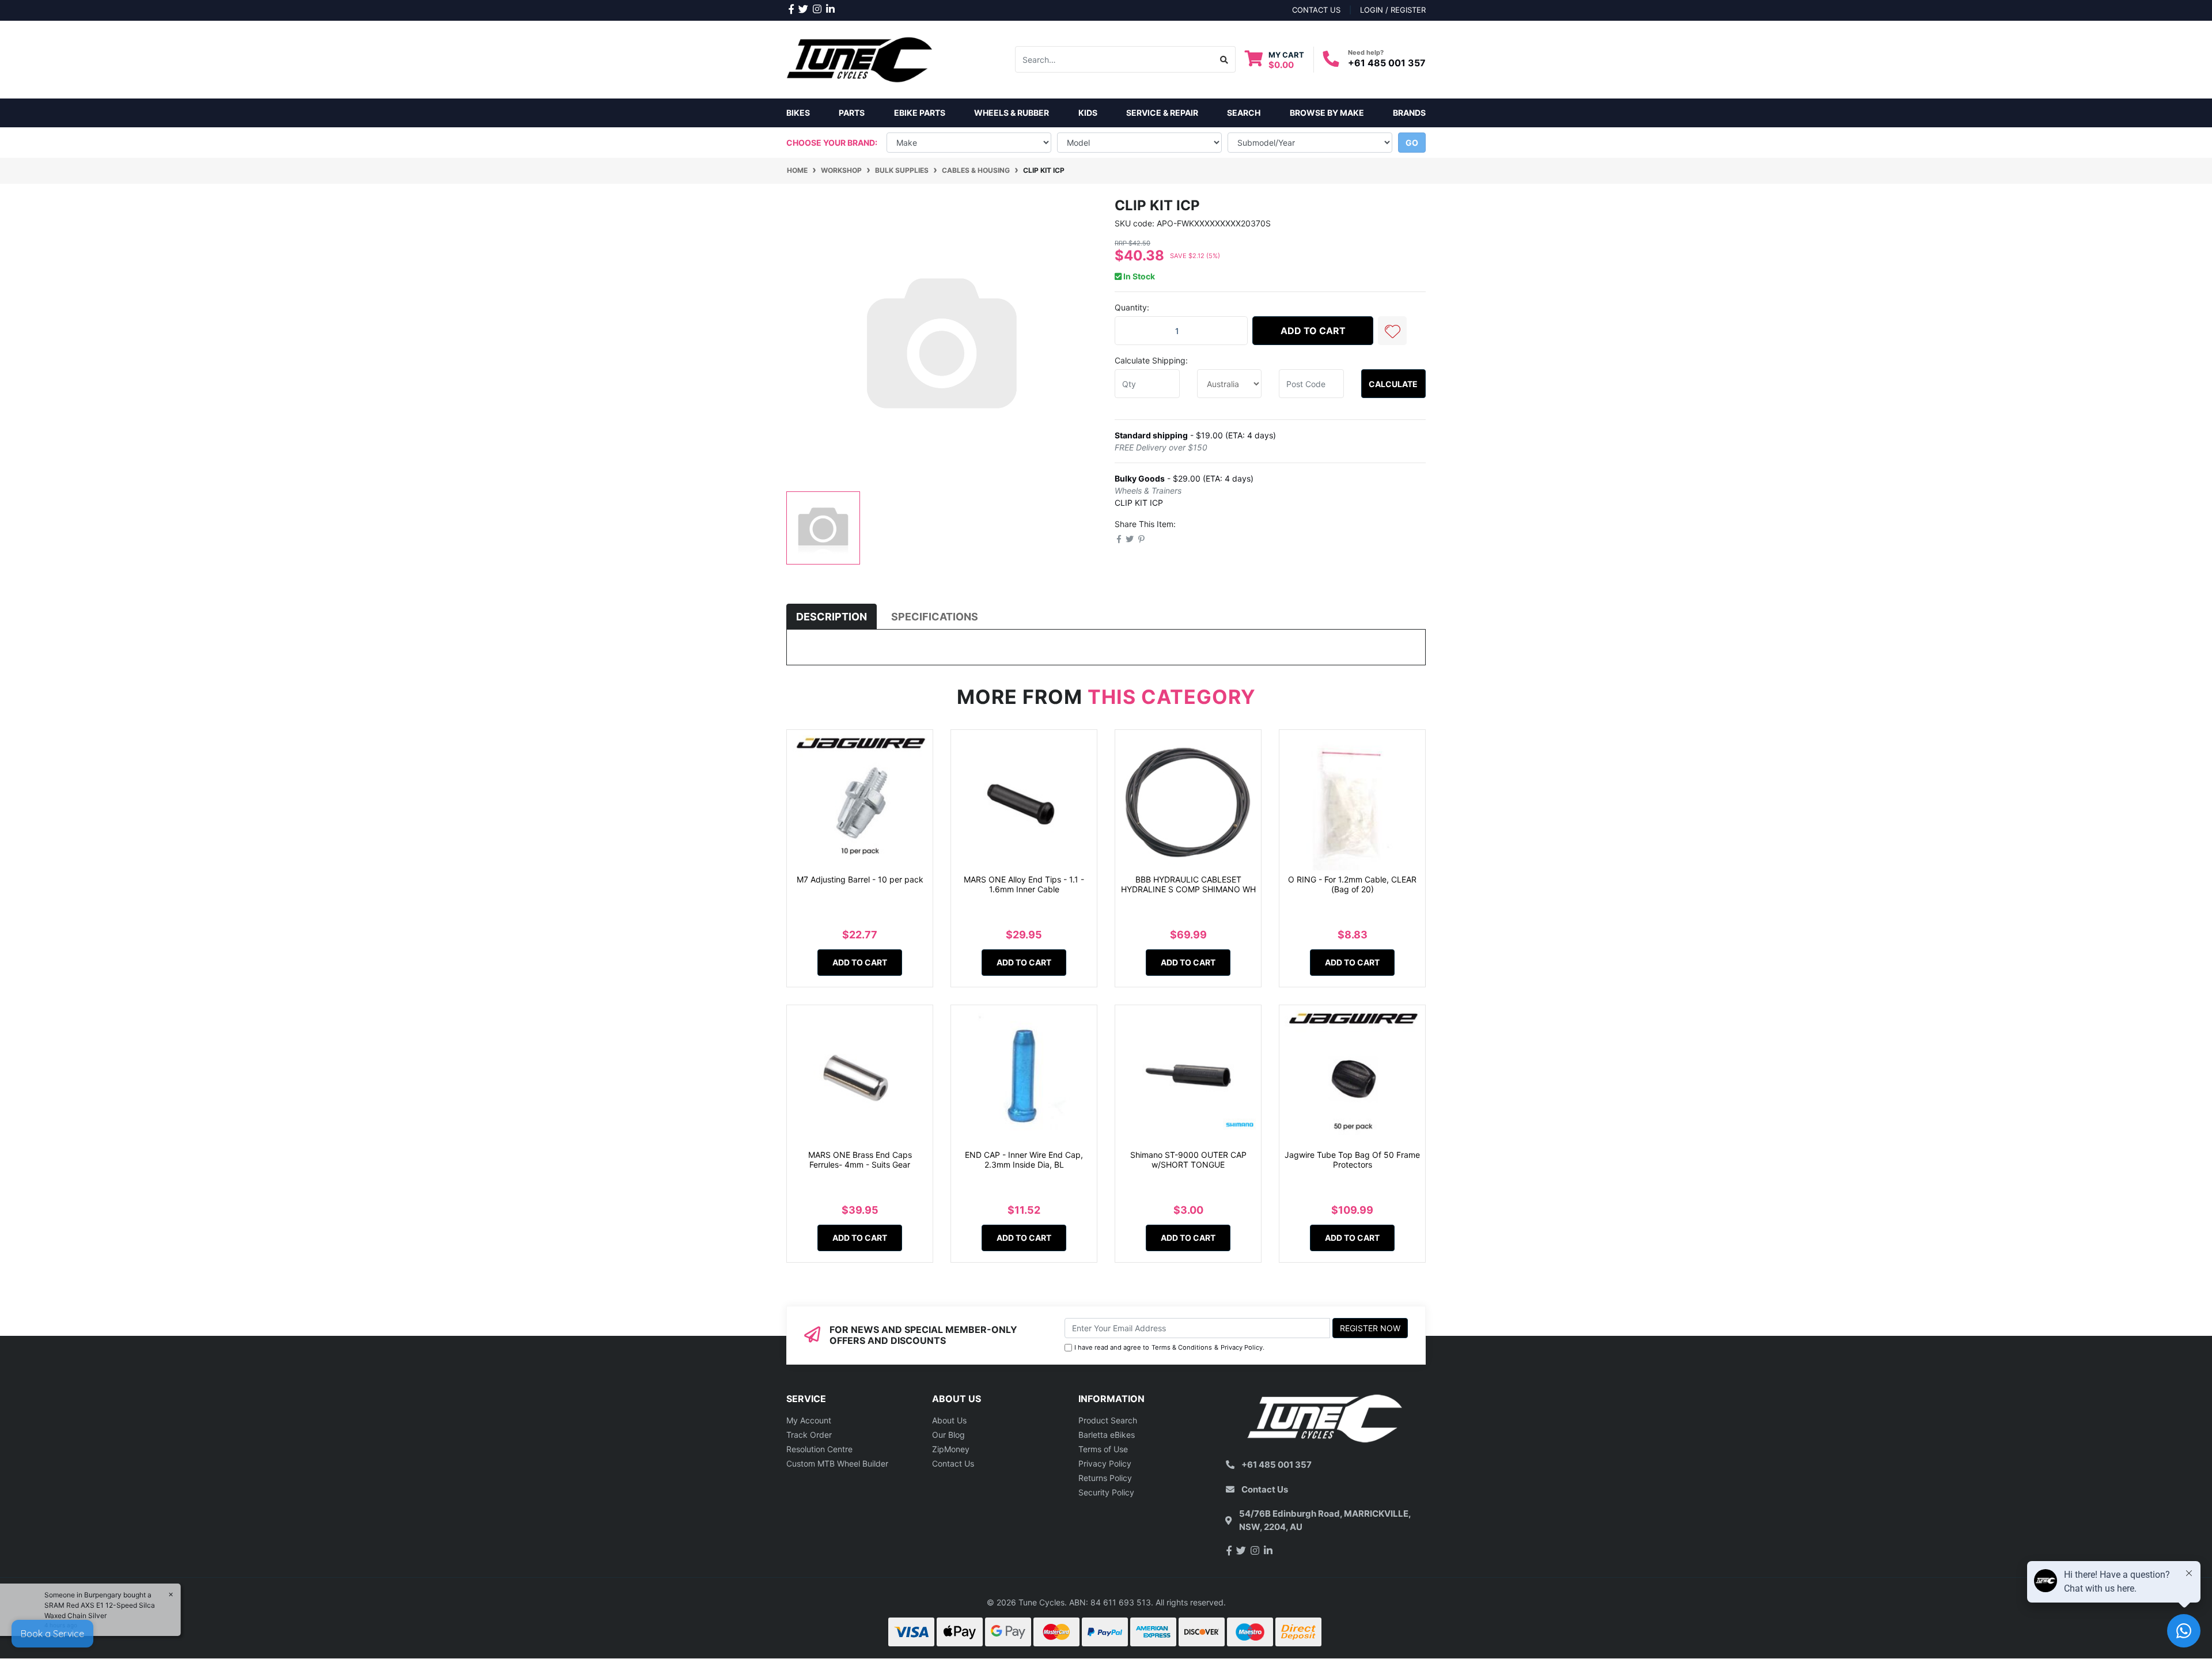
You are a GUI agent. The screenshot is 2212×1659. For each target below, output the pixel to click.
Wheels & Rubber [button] (1012, 113)
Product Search (1108, 1420)
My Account (809, 1420)
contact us (1316, 10)
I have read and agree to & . (1169, 1347)
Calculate (1393, 384)
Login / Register (1393, 10)
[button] (1392, 331)
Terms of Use (1103, 1449)
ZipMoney (951, 1449)
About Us (949, 1420)
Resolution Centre (819, 1449)
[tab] (832, 617)
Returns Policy (1105, 1478)
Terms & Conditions (1182, 1347)
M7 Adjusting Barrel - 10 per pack (860, 879)
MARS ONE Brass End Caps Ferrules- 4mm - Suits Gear (860, 1160)
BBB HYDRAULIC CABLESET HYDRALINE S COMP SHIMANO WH (1188, 884)
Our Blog (948, 1435)
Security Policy (1106, 1492)
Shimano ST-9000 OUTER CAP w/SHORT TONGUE (1188, 1160)
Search (1244, 113)
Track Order (809, 1435)
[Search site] (1224, 59)
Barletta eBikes (1107, 1435)
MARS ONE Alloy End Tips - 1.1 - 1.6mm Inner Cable (1024, 884)
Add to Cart (1313, 331)
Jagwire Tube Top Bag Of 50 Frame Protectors (1352, 1160)
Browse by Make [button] (1327, 113)
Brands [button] (1409, 113)
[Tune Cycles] (860, 58)
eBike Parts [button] (920, 113)
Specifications (935, 617)
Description (832, 617)
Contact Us (953, 1463)
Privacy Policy (1242, 1347)
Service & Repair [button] (1162, 113)
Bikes (798, 113)
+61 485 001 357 (1387, 63)
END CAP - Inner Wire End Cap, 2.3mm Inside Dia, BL (1024, 1160)
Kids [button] (1088, 113)
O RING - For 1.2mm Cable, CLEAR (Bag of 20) (1352, 884)
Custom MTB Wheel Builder (837, 1463)
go (1412, 143)
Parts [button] (852, 113)
